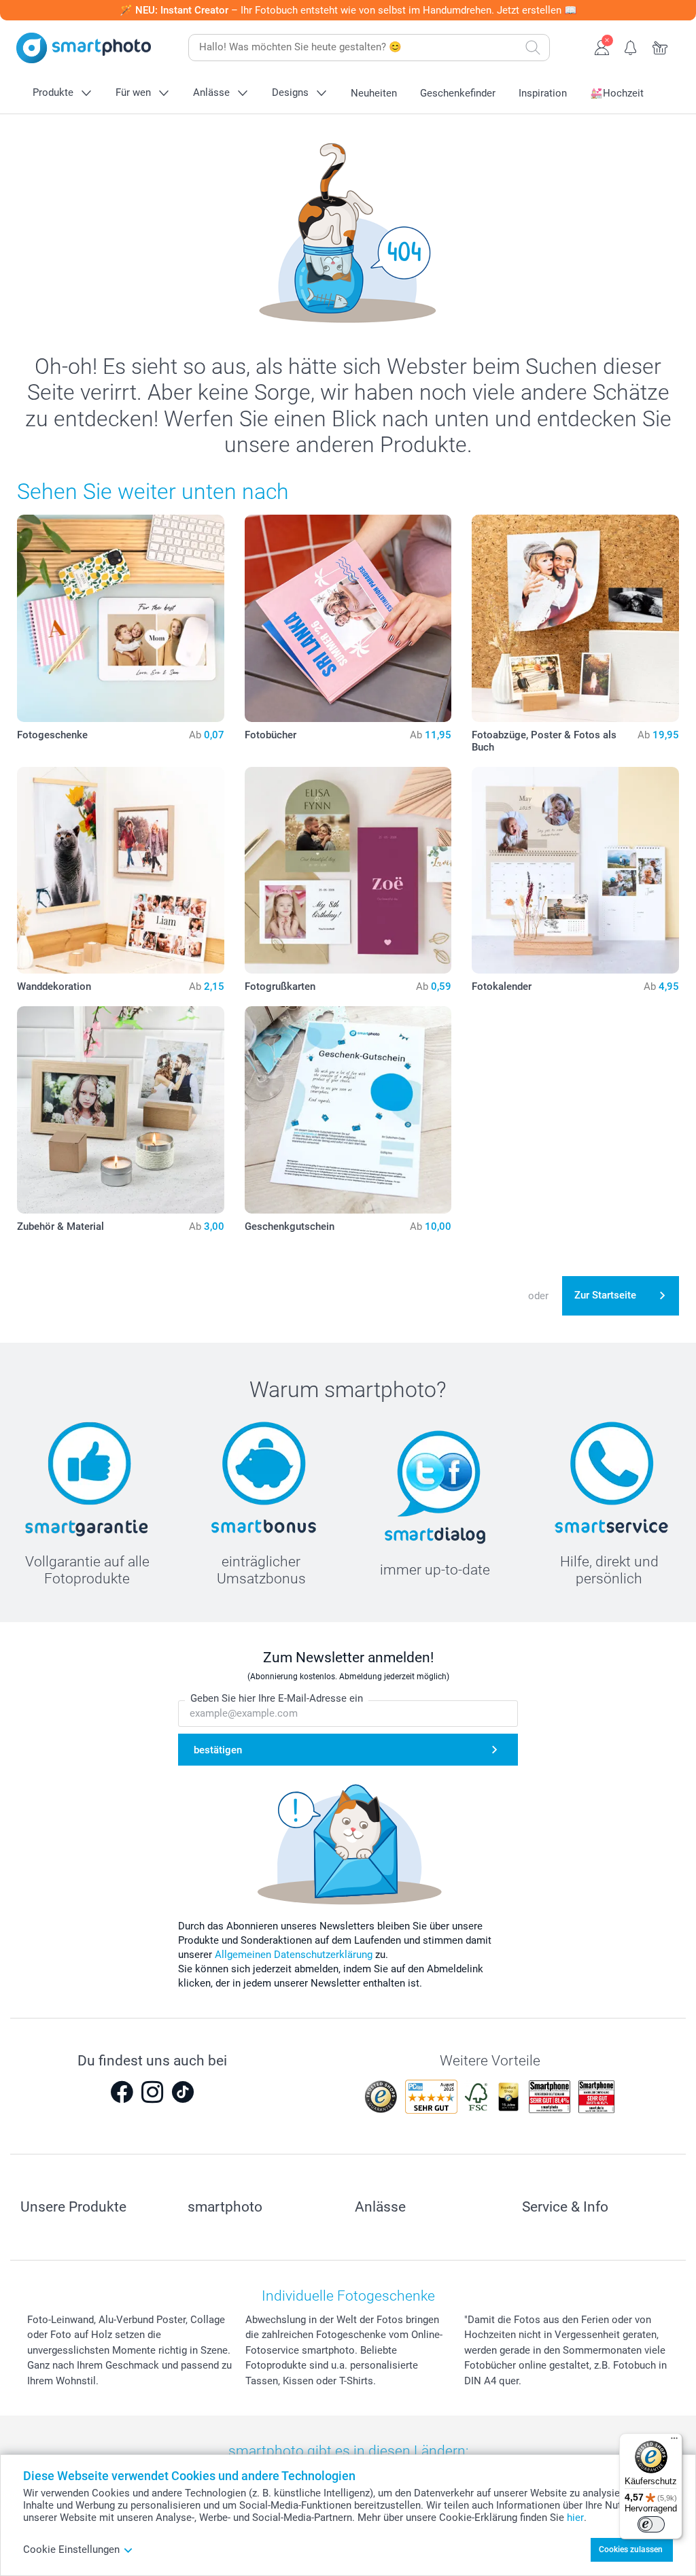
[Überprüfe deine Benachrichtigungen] (631, 46)
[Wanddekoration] (121, 871)
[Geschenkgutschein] (348, 1110)
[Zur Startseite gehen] (84, 48)
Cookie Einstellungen (71, 2549)
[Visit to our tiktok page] (183, 2092)
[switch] (651, 2524)
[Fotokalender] (575, 871)
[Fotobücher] (348, 618)
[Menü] (674, 2441)
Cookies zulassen (631, 2549)
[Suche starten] (533, 48)
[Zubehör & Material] (121, 1110)
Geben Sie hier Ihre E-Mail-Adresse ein (277, 1698)
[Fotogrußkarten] (348, 871)
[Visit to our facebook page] (122, 2092)
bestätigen (218, 1750)
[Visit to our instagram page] (152, 2092)
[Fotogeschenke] (121, 618)
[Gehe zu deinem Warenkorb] (660, 46)
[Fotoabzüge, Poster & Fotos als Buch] (575, 618)
